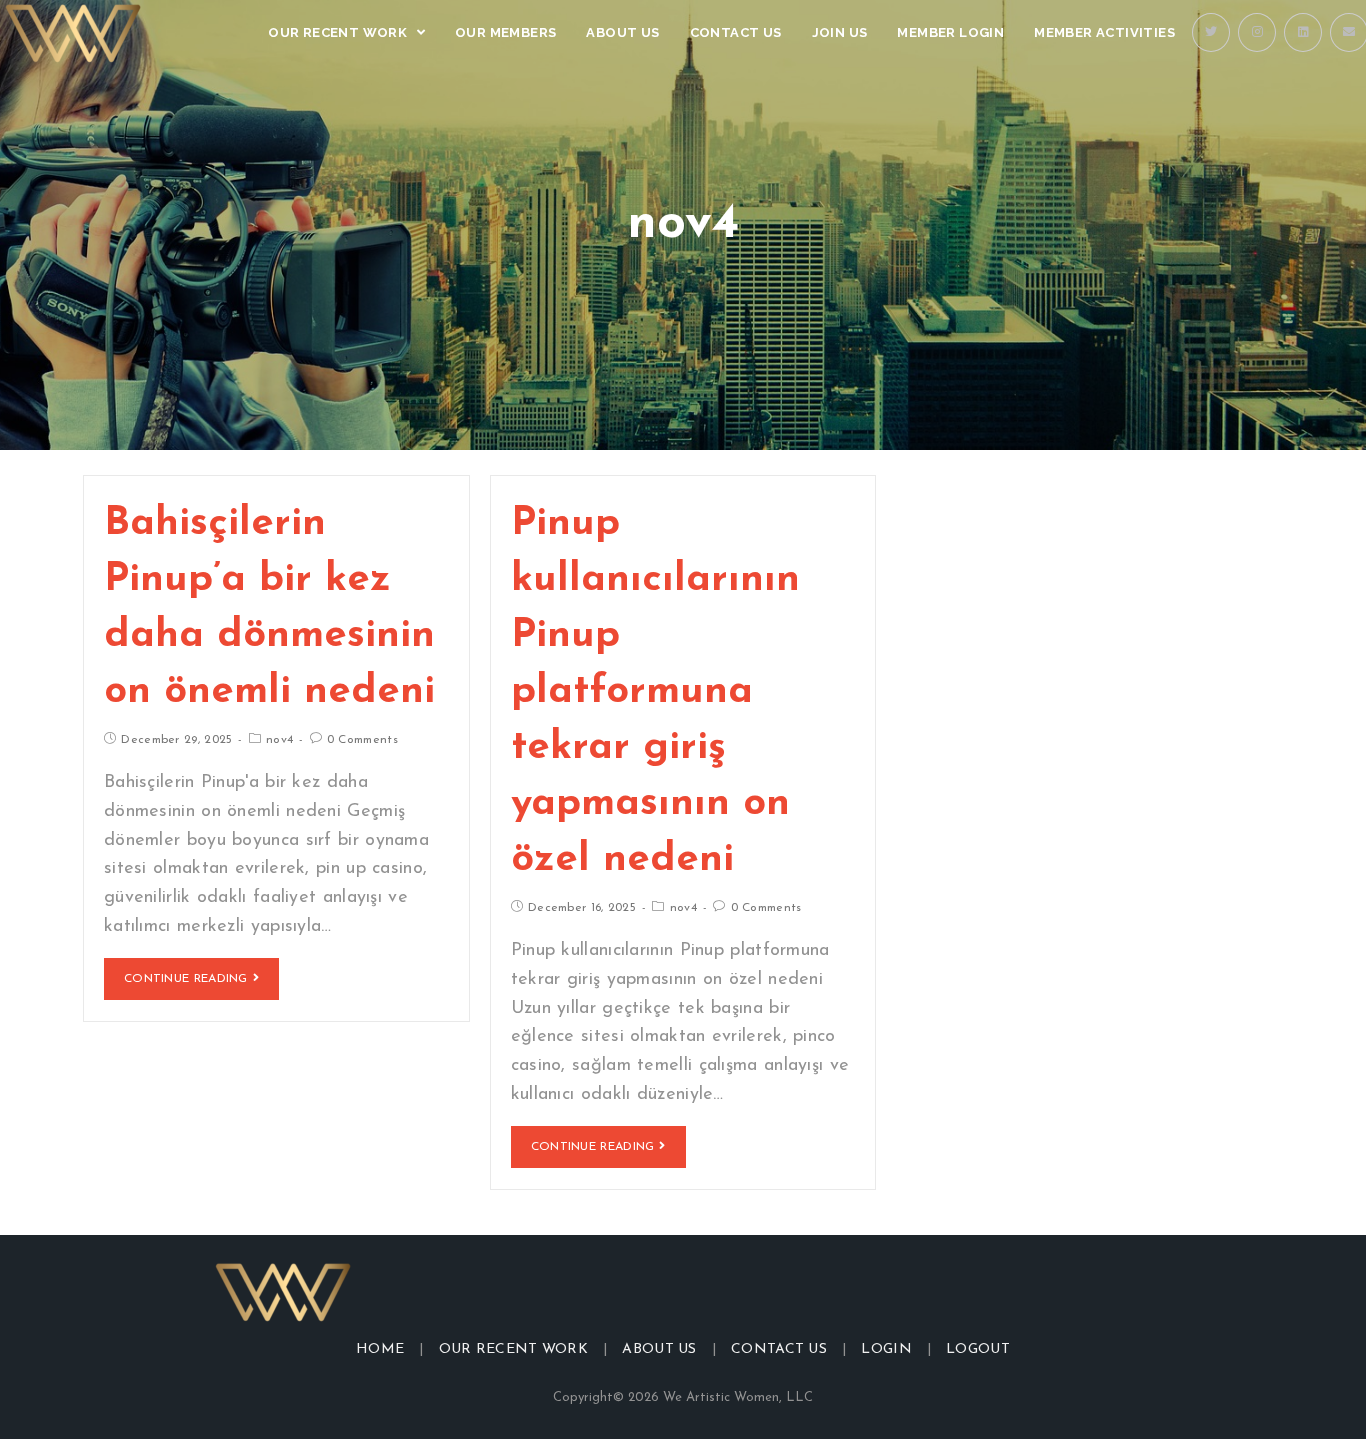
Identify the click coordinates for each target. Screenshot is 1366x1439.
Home (380, 1349)
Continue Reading (186, 979)
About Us (659, 1349)
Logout (978, 1349)
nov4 (279, 740)
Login (886, 1349)
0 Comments (362, 740)
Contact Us (779, 1349)
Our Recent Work (514, 1349)
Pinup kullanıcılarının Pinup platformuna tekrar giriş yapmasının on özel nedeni (655, 692)
